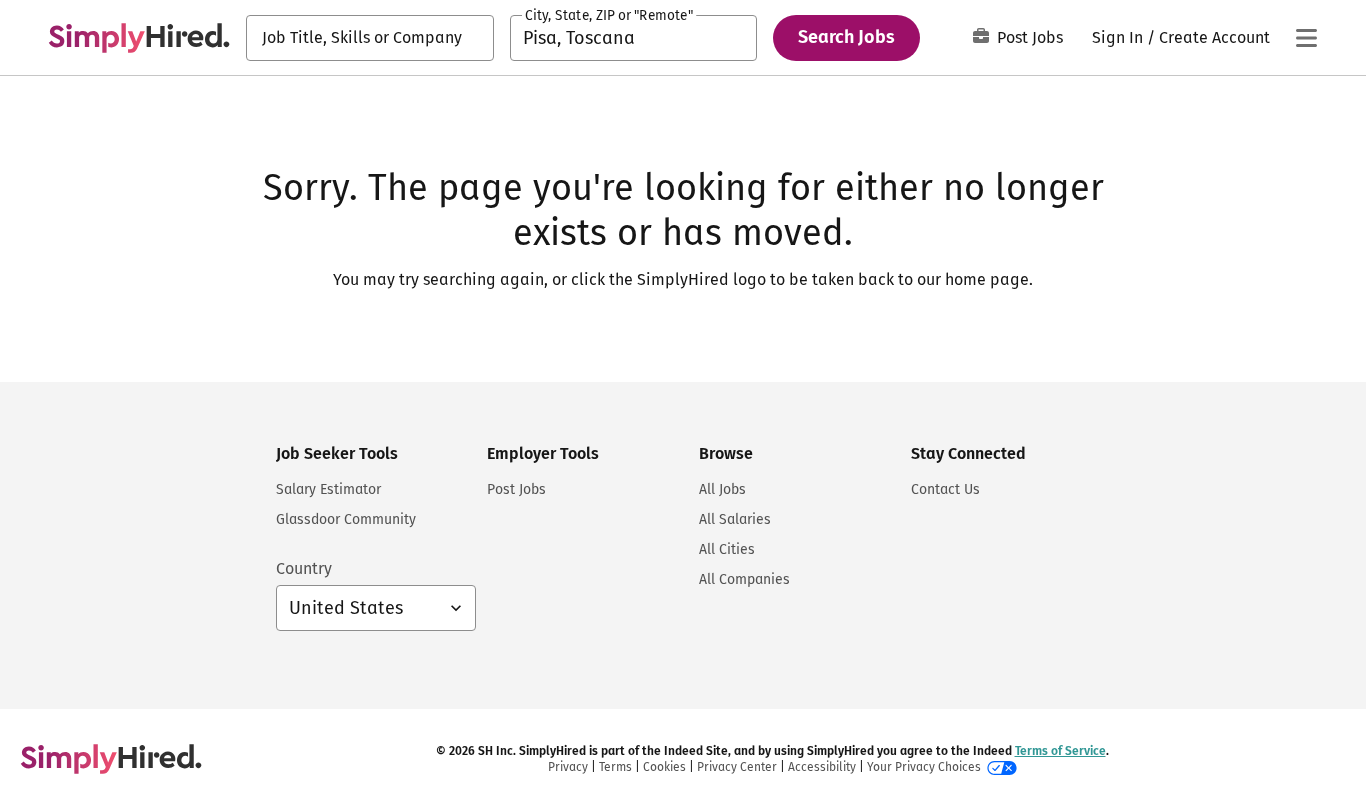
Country (304, 568)
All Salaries (735, 519)
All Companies (744, 579)
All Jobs (722, 489)
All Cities (727, 549)
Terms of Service (1060, 751)
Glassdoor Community (346, 519)
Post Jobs (1030, 37)
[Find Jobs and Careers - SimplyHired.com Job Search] (139, 38)
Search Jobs (846, 37)
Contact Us (945, 489)
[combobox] (370, 38)
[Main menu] (1306, 38)
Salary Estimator (328, 489)
